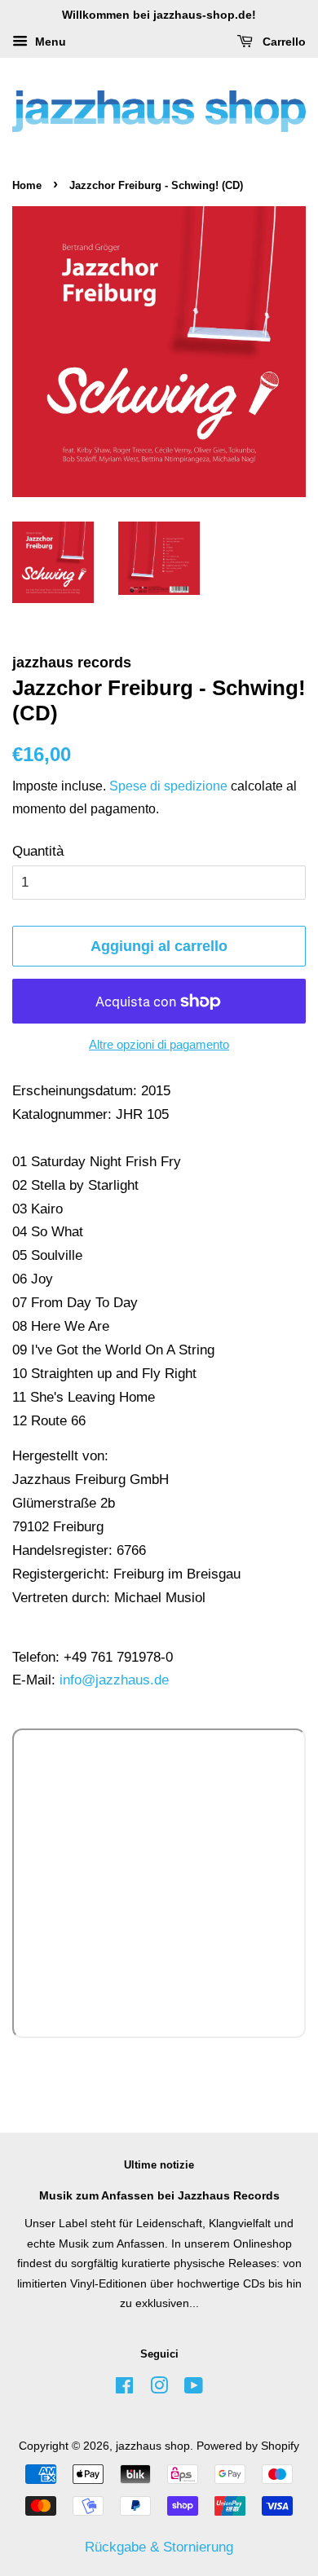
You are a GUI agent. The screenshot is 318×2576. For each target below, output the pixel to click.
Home (27, 185)
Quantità (38, 851)
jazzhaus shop (153, 2446)
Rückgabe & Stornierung (159, 2547)
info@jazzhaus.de (114, 1680)
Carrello (283, 42)
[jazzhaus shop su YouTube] (194, 2389)
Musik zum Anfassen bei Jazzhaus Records (159, 2195)
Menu (49, 42)
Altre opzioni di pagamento (159, 1044)
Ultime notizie (159, 2165)
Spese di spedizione (168, 786)
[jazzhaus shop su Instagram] (159, 2389)
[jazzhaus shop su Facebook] (124, 2389)
